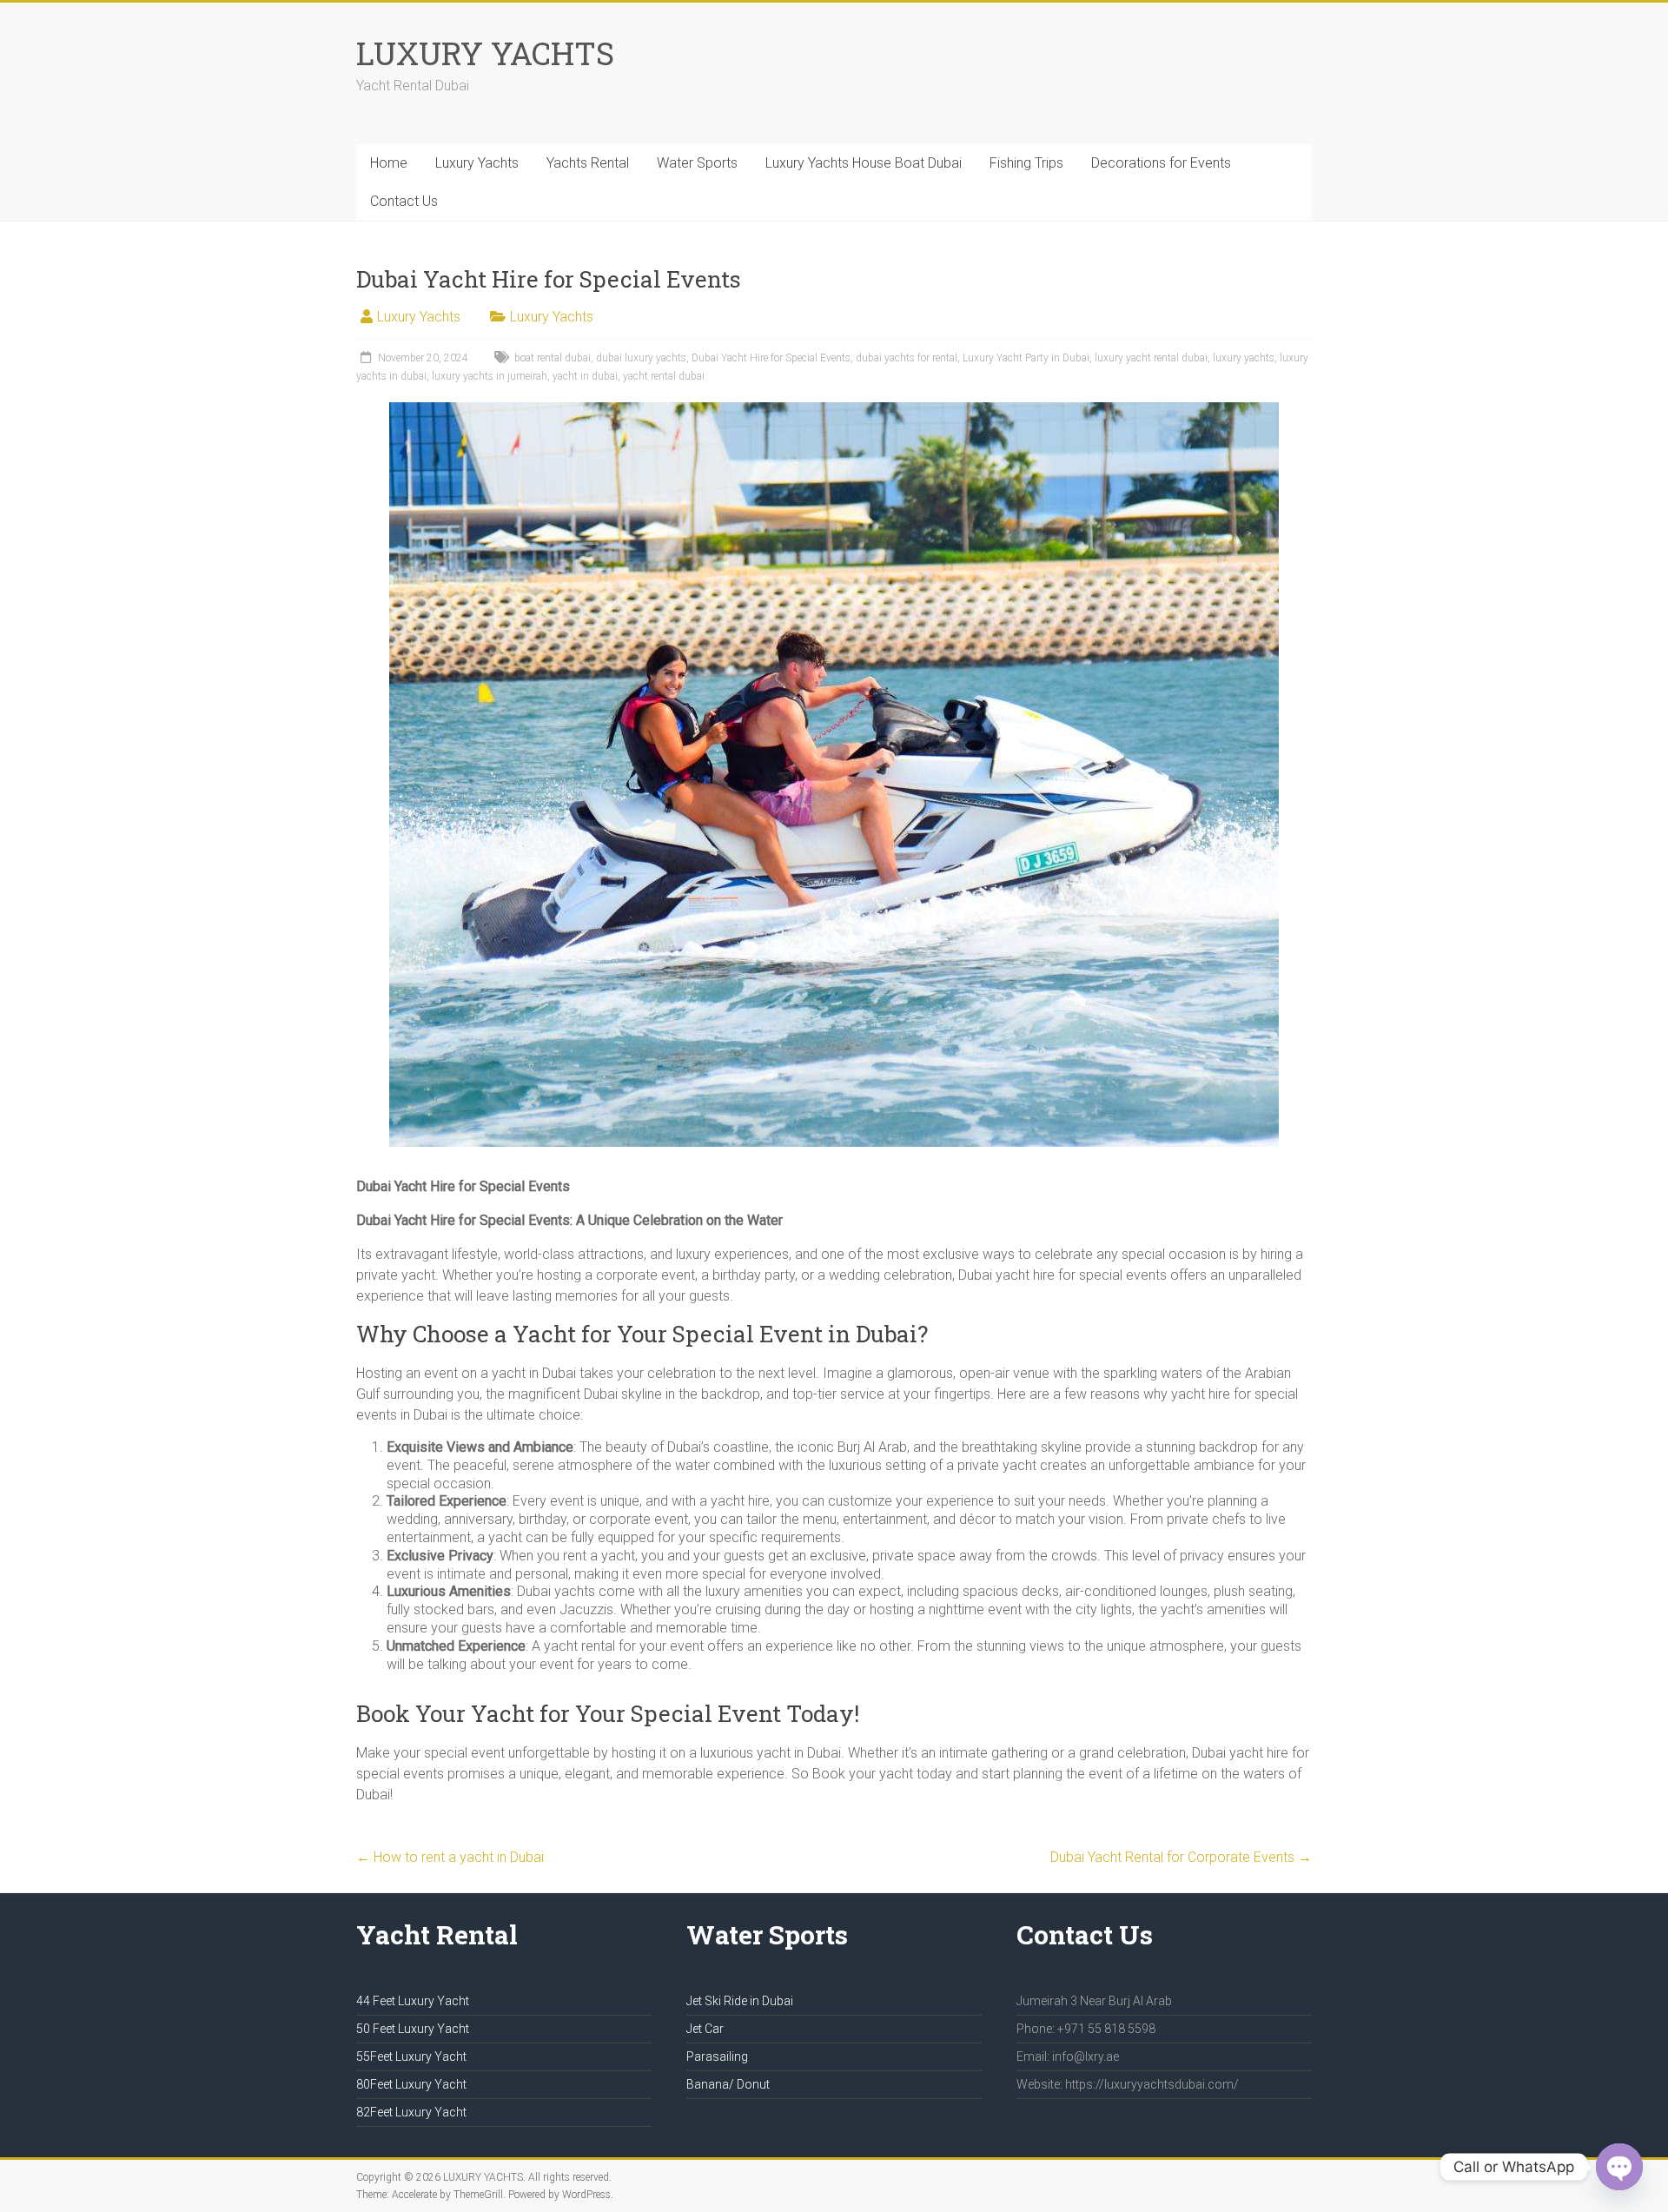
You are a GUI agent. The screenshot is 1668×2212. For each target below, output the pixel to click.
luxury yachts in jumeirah (490, 376)
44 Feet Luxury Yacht (413, 2001)
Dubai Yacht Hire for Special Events (771, 358)
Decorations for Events (1161, 163)
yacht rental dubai (664, 376)
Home (389, 163)
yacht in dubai (585, 376)
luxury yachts (1244, 358)
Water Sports (697, 163)
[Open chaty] (1619, 2167)
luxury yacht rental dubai (1151, 358)
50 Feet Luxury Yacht (413, 2029)
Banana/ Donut (728, 2084)
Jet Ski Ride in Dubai (740, 2001)
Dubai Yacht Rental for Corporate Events (1181, 1857)
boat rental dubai (553, 358)
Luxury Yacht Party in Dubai (1026, 358)
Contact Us (404, 201)
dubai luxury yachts (641, 358)
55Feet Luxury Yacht (411, 2056)
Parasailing (717, 2056)
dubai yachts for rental (907, 358)
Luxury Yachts (477, 163)
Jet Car (705, 2029)
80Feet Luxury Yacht (411, 2084)
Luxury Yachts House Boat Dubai (864, 163)
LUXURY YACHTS (485, 53)
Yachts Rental (588, 163)
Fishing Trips (1026, 163)
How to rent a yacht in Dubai (450, 1857)
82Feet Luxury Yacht (411, 2112)
